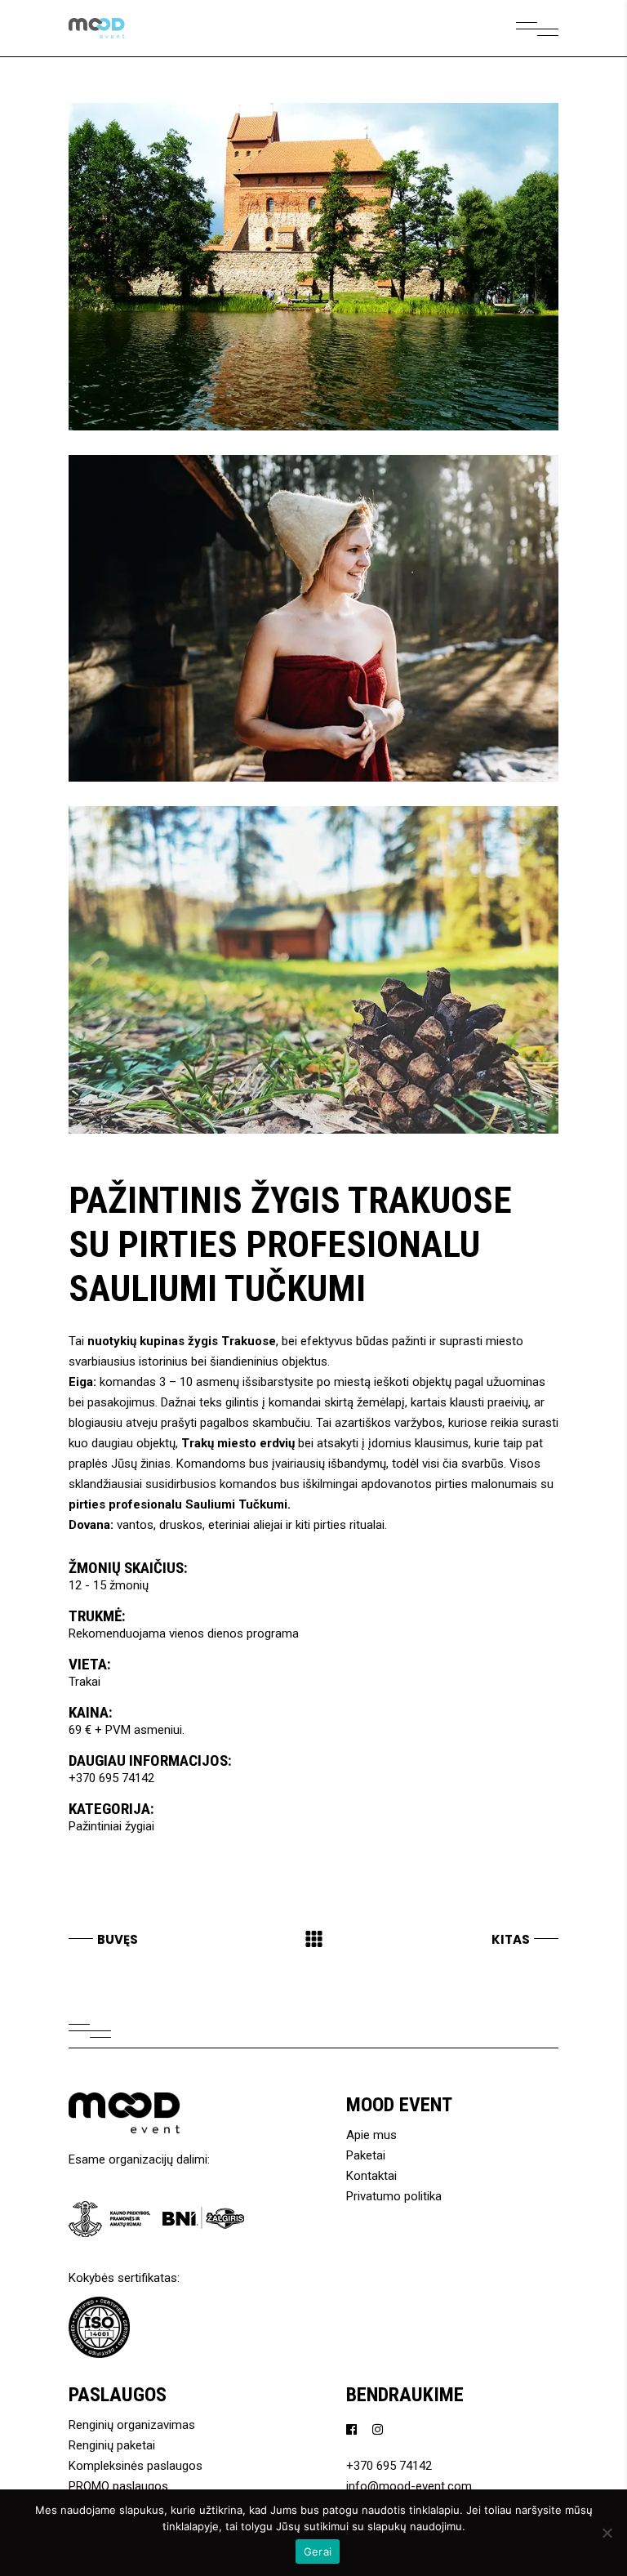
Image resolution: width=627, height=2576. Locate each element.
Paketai (366, 2155)
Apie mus (371, 2135)
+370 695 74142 (111, 1778)
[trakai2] (313, 267)
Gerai (318, 2551)
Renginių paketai (112, 2445)
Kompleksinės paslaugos (136, 2466)
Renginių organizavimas (132, 2425)
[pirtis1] (313, 970)
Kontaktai (371, 2176)
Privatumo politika (394, 2196)
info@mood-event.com (409, 2486)
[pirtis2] (313, 619)
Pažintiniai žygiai (111, 1826)
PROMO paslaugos (118, 2486)
